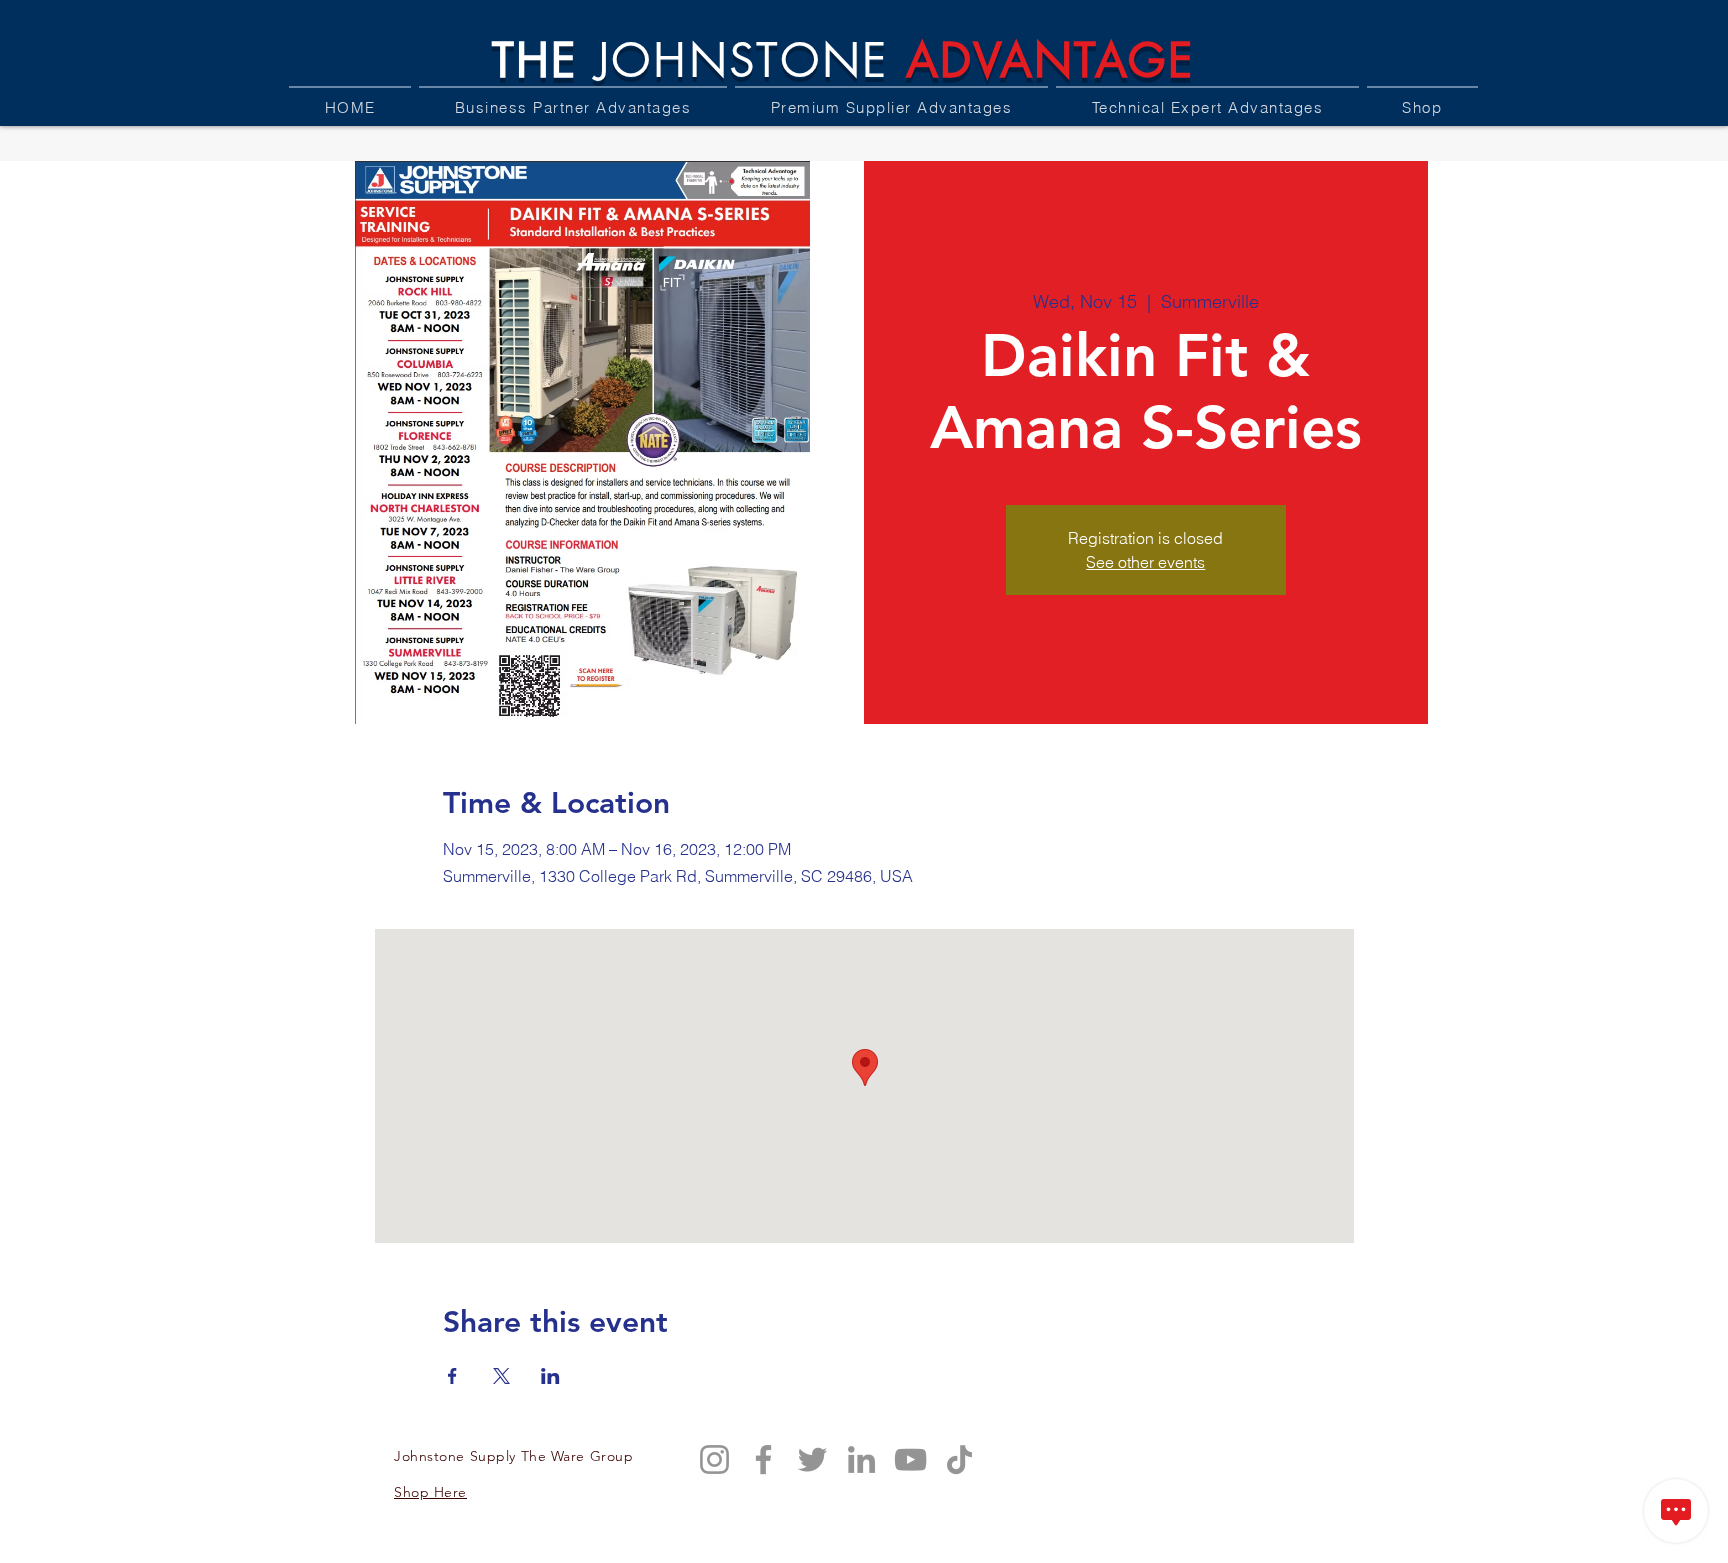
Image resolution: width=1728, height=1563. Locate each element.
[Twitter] (812, 1459)
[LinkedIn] (861, 1459)
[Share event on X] (501, 1376)
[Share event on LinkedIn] (550, 1376)
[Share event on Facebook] (452, 1376)
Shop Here (430, 1492)
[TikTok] (959, 1459)
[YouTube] (910, 1459)
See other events (1145, 562)
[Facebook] (763, 1459)
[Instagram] (714, 1459)
